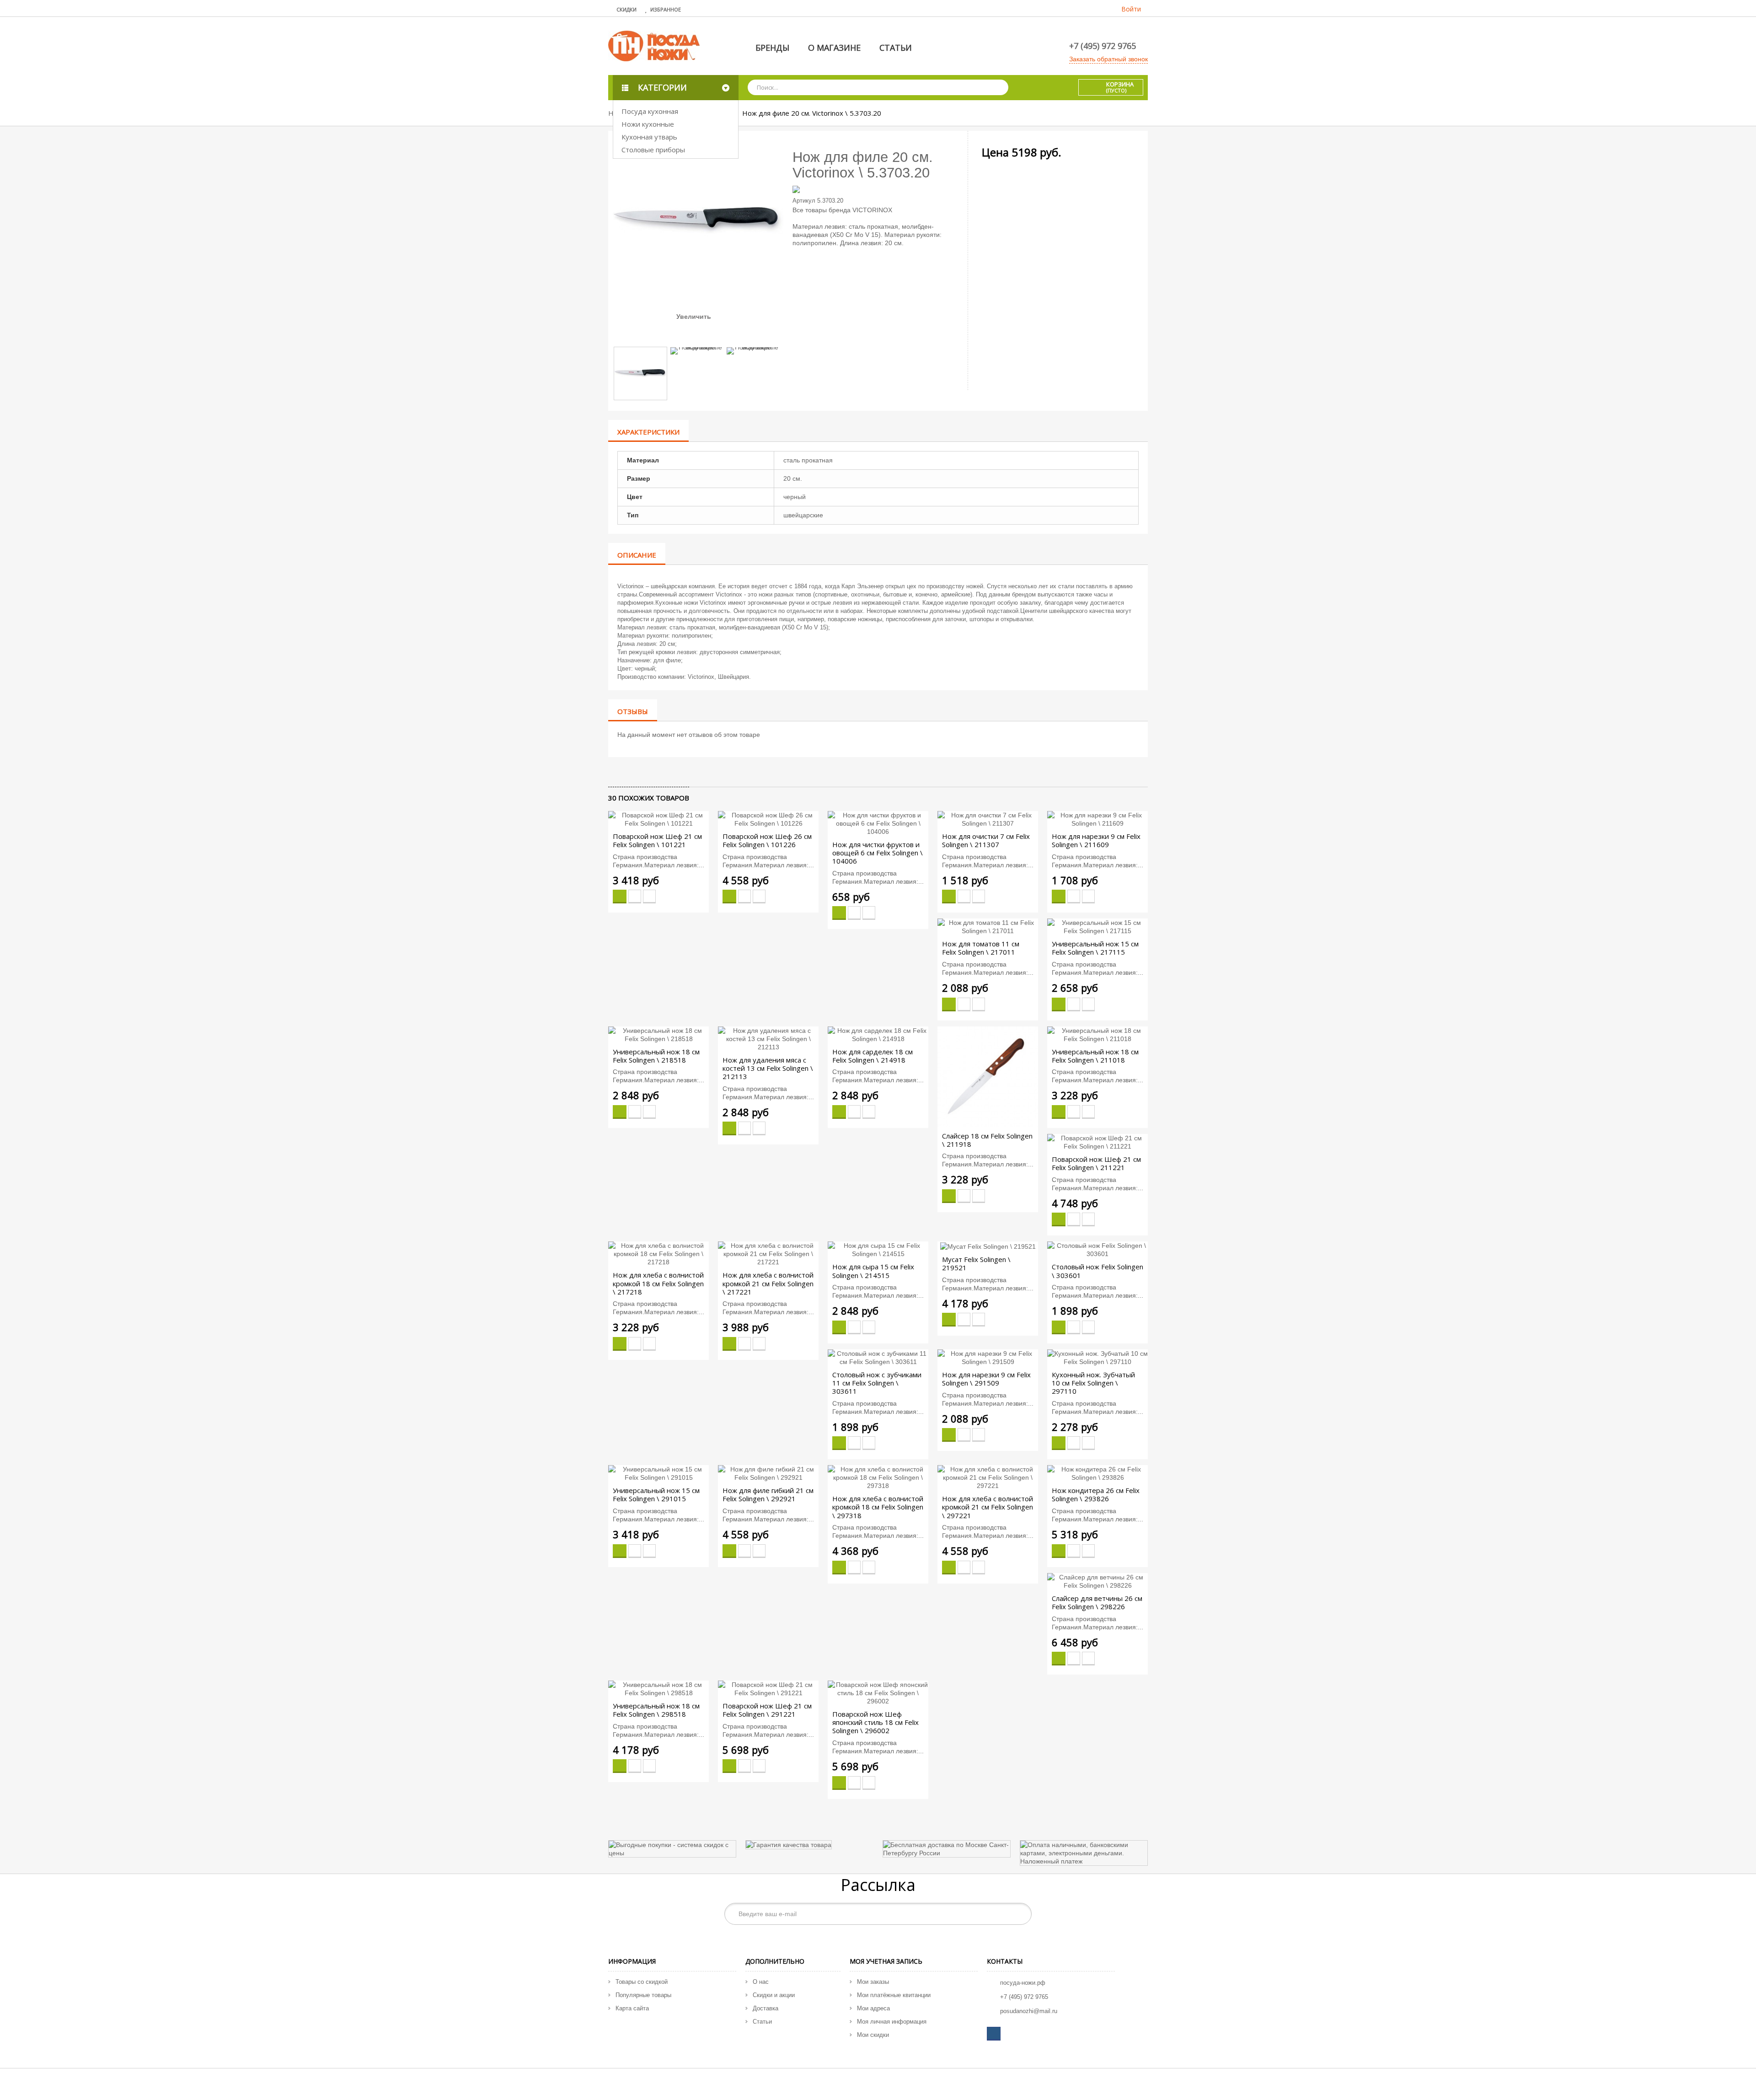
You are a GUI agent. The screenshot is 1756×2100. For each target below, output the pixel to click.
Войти (1131, 9)
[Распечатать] (652, 772)
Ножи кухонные (648, 124)
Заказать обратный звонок (1108, 59)
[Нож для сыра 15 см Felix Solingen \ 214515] (878, 1249)
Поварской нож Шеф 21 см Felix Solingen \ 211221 (1096, 1163)
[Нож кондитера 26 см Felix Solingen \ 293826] (1097, 1473)
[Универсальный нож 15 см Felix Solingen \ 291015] (658, 1473)
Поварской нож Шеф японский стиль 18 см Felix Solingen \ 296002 (875, 1722)
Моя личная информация (892, 2022)
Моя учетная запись (886, 1961)
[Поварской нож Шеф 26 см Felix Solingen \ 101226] (768, 819)
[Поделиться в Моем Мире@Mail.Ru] (629, 772)
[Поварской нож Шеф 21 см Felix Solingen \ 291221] (768, 1688)
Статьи (762, 2022)
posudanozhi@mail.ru (1029, 2011)
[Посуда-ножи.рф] (654, 45)
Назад (686, 334)
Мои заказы (873, 1982)
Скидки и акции (774, 1995)
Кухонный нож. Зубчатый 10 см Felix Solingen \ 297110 (1093, 1383)
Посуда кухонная (650, 111)
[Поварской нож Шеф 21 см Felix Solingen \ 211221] (1097, 1142)
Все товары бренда (822, 210)
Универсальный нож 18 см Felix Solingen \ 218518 (656, 1056)
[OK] (1020, 1914)
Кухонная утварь (649, 137)
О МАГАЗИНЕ (834, 48)
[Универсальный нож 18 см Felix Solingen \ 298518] (658, 1688)
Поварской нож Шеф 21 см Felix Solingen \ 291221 (767, 1710)
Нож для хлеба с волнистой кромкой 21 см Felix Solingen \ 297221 (988, 1507)
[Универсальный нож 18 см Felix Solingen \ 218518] (658, 1034)
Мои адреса (873, 2008)
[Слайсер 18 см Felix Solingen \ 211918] (988, 1076)
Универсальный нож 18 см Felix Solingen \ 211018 (1095, 1056)
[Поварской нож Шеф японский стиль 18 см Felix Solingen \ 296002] (878, 1692)
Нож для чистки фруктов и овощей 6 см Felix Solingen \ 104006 (878, 853)
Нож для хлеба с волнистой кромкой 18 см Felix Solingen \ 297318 (878, 1507)
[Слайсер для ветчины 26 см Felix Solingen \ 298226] (1097, 1580)
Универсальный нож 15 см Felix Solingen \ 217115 (1095, 948)
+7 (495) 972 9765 (1103, 46)
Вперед (710, 334)
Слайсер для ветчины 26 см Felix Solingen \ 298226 (1097, 1602)
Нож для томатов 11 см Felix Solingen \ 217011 (981, 948)
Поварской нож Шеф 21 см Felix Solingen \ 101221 (657, 840)
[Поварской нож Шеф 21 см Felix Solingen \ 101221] (658, 819)
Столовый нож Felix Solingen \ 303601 (1097, 1271)
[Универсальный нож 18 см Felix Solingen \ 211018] (1097, 1034)
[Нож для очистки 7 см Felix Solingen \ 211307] (988, 819)
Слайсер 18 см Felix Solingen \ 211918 (987, 1140)
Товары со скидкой (642, 1982)
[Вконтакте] (994, 2034)
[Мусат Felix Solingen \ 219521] (988, 1246)
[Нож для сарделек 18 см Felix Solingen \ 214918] (878, 1034)
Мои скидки (873, 2035)
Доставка (766, 2008)
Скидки (626, 9)
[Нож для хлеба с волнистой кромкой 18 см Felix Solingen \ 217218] (658, 1253)
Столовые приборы (653, 150)
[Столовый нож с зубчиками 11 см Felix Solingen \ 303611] (878, 1357)
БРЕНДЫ (772, 48)
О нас (761, 1982)
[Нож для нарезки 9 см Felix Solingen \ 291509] (988, 1357)
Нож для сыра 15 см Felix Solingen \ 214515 (873, 1271)
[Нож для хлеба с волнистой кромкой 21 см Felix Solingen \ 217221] (768, 1253)
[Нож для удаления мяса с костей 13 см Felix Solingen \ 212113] (768, 1038)
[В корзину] (620, 897)
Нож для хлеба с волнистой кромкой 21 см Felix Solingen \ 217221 (768, 1283)
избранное (666, 9)
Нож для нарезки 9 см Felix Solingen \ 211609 (1096, 840)
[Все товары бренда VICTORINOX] (878, 188)
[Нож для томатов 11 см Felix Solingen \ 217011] (988, 926)
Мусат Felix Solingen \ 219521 (976, 1263)
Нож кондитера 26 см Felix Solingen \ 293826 (1096, 1494)
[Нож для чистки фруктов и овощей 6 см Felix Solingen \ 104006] (878, 823)
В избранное (635, 897)
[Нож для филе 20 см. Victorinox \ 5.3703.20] (640, 373)
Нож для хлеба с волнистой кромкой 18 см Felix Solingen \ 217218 (658, 1283)
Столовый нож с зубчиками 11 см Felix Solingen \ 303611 (877, 1383)
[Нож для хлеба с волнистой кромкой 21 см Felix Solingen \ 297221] (988, 1477)
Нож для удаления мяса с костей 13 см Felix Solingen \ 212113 (768, 1068)
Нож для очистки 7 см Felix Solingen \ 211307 (986, 840)
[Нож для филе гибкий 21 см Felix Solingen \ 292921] (768, 1473)
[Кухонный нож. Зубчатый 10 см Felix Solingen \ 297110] (1097, 1357)
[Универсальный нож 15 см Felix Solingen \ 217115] (1097, 926)
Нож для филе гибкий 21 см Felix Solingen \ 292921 (768, 1494)
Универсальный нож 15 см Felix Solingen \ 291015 (656, 1494)
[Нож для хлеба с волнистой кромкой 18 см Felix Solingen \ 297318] (878, 1477)
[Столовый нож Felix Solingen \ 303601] (1097, 1249)
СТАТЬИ (896, 48)
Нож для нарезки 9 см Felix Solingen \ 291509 (986, 1379)
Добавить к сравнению (649, 897)
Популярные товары (643, 1995)
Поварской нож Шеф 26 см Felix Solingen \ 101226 (767, 840)
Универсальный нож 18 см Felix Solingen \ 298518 (656, 1710)
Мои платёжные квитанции (894, 1995)
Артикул (804, 201)
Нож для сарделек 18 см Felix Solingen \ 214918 (873, 1056)
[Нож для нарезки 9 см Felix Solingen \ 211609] (1097, 819)
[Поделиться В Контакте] (614, 772)
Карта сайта (632, 2008)
